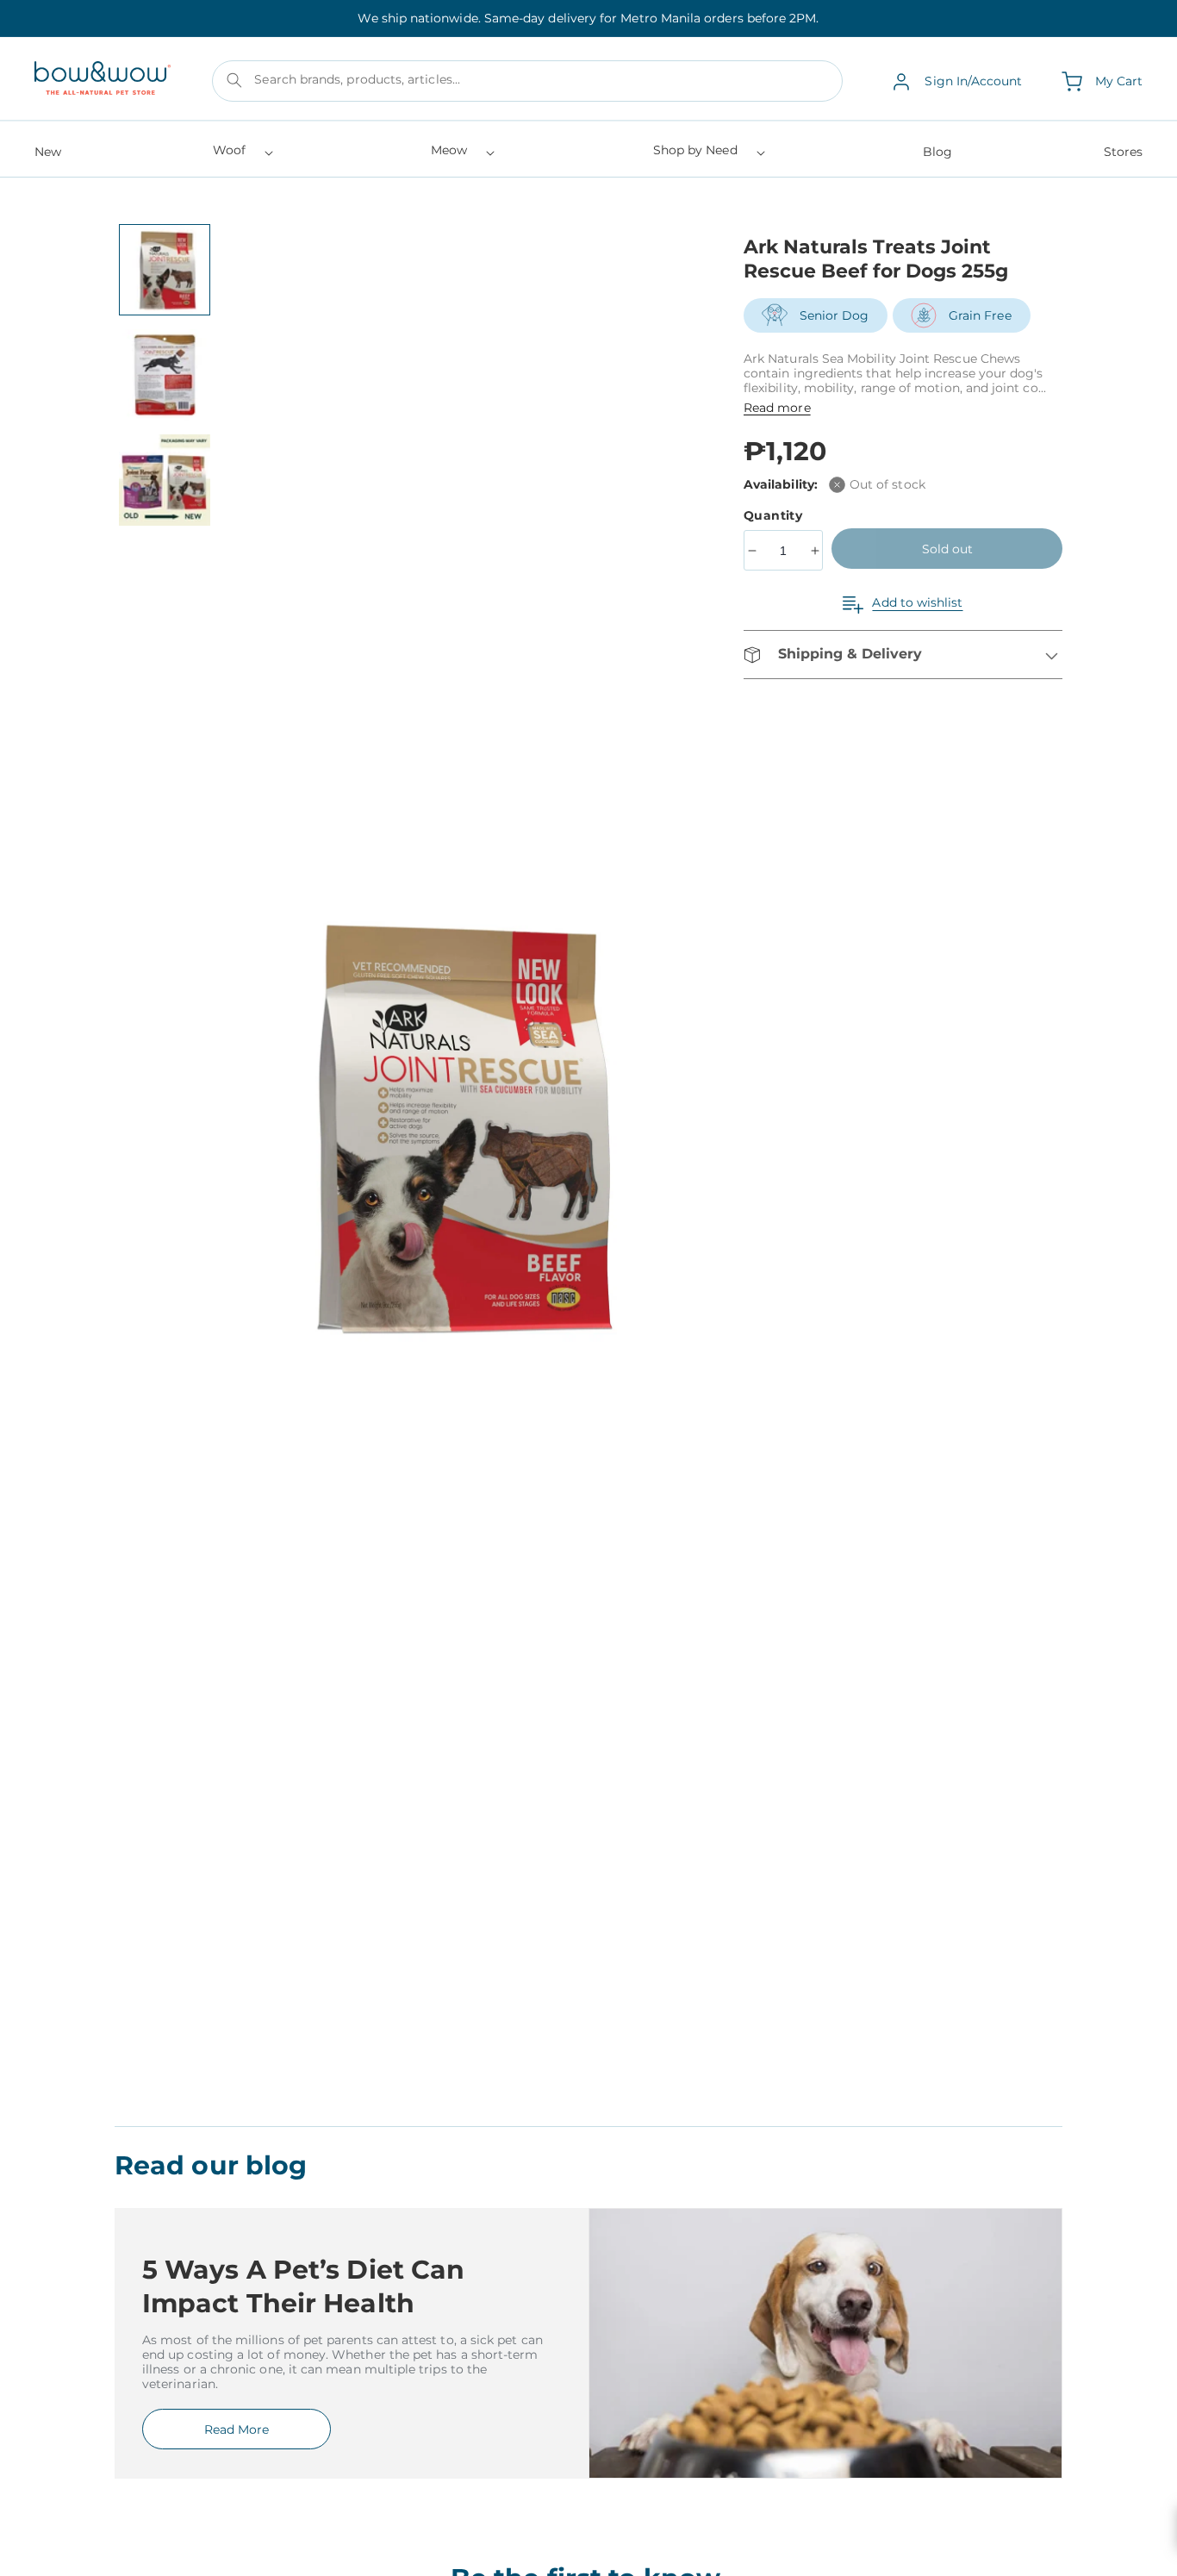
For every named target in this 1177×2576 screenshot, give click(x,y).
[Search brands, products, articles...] (234, 80)
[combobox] (527, 82)
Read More (237, 2429)
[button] (242, 156)
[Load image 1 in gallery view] (165, 270)
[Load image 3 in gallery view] (165, 480)
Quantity (775, 515)
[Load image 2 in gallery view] (165, 375)
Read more (777, 408)
